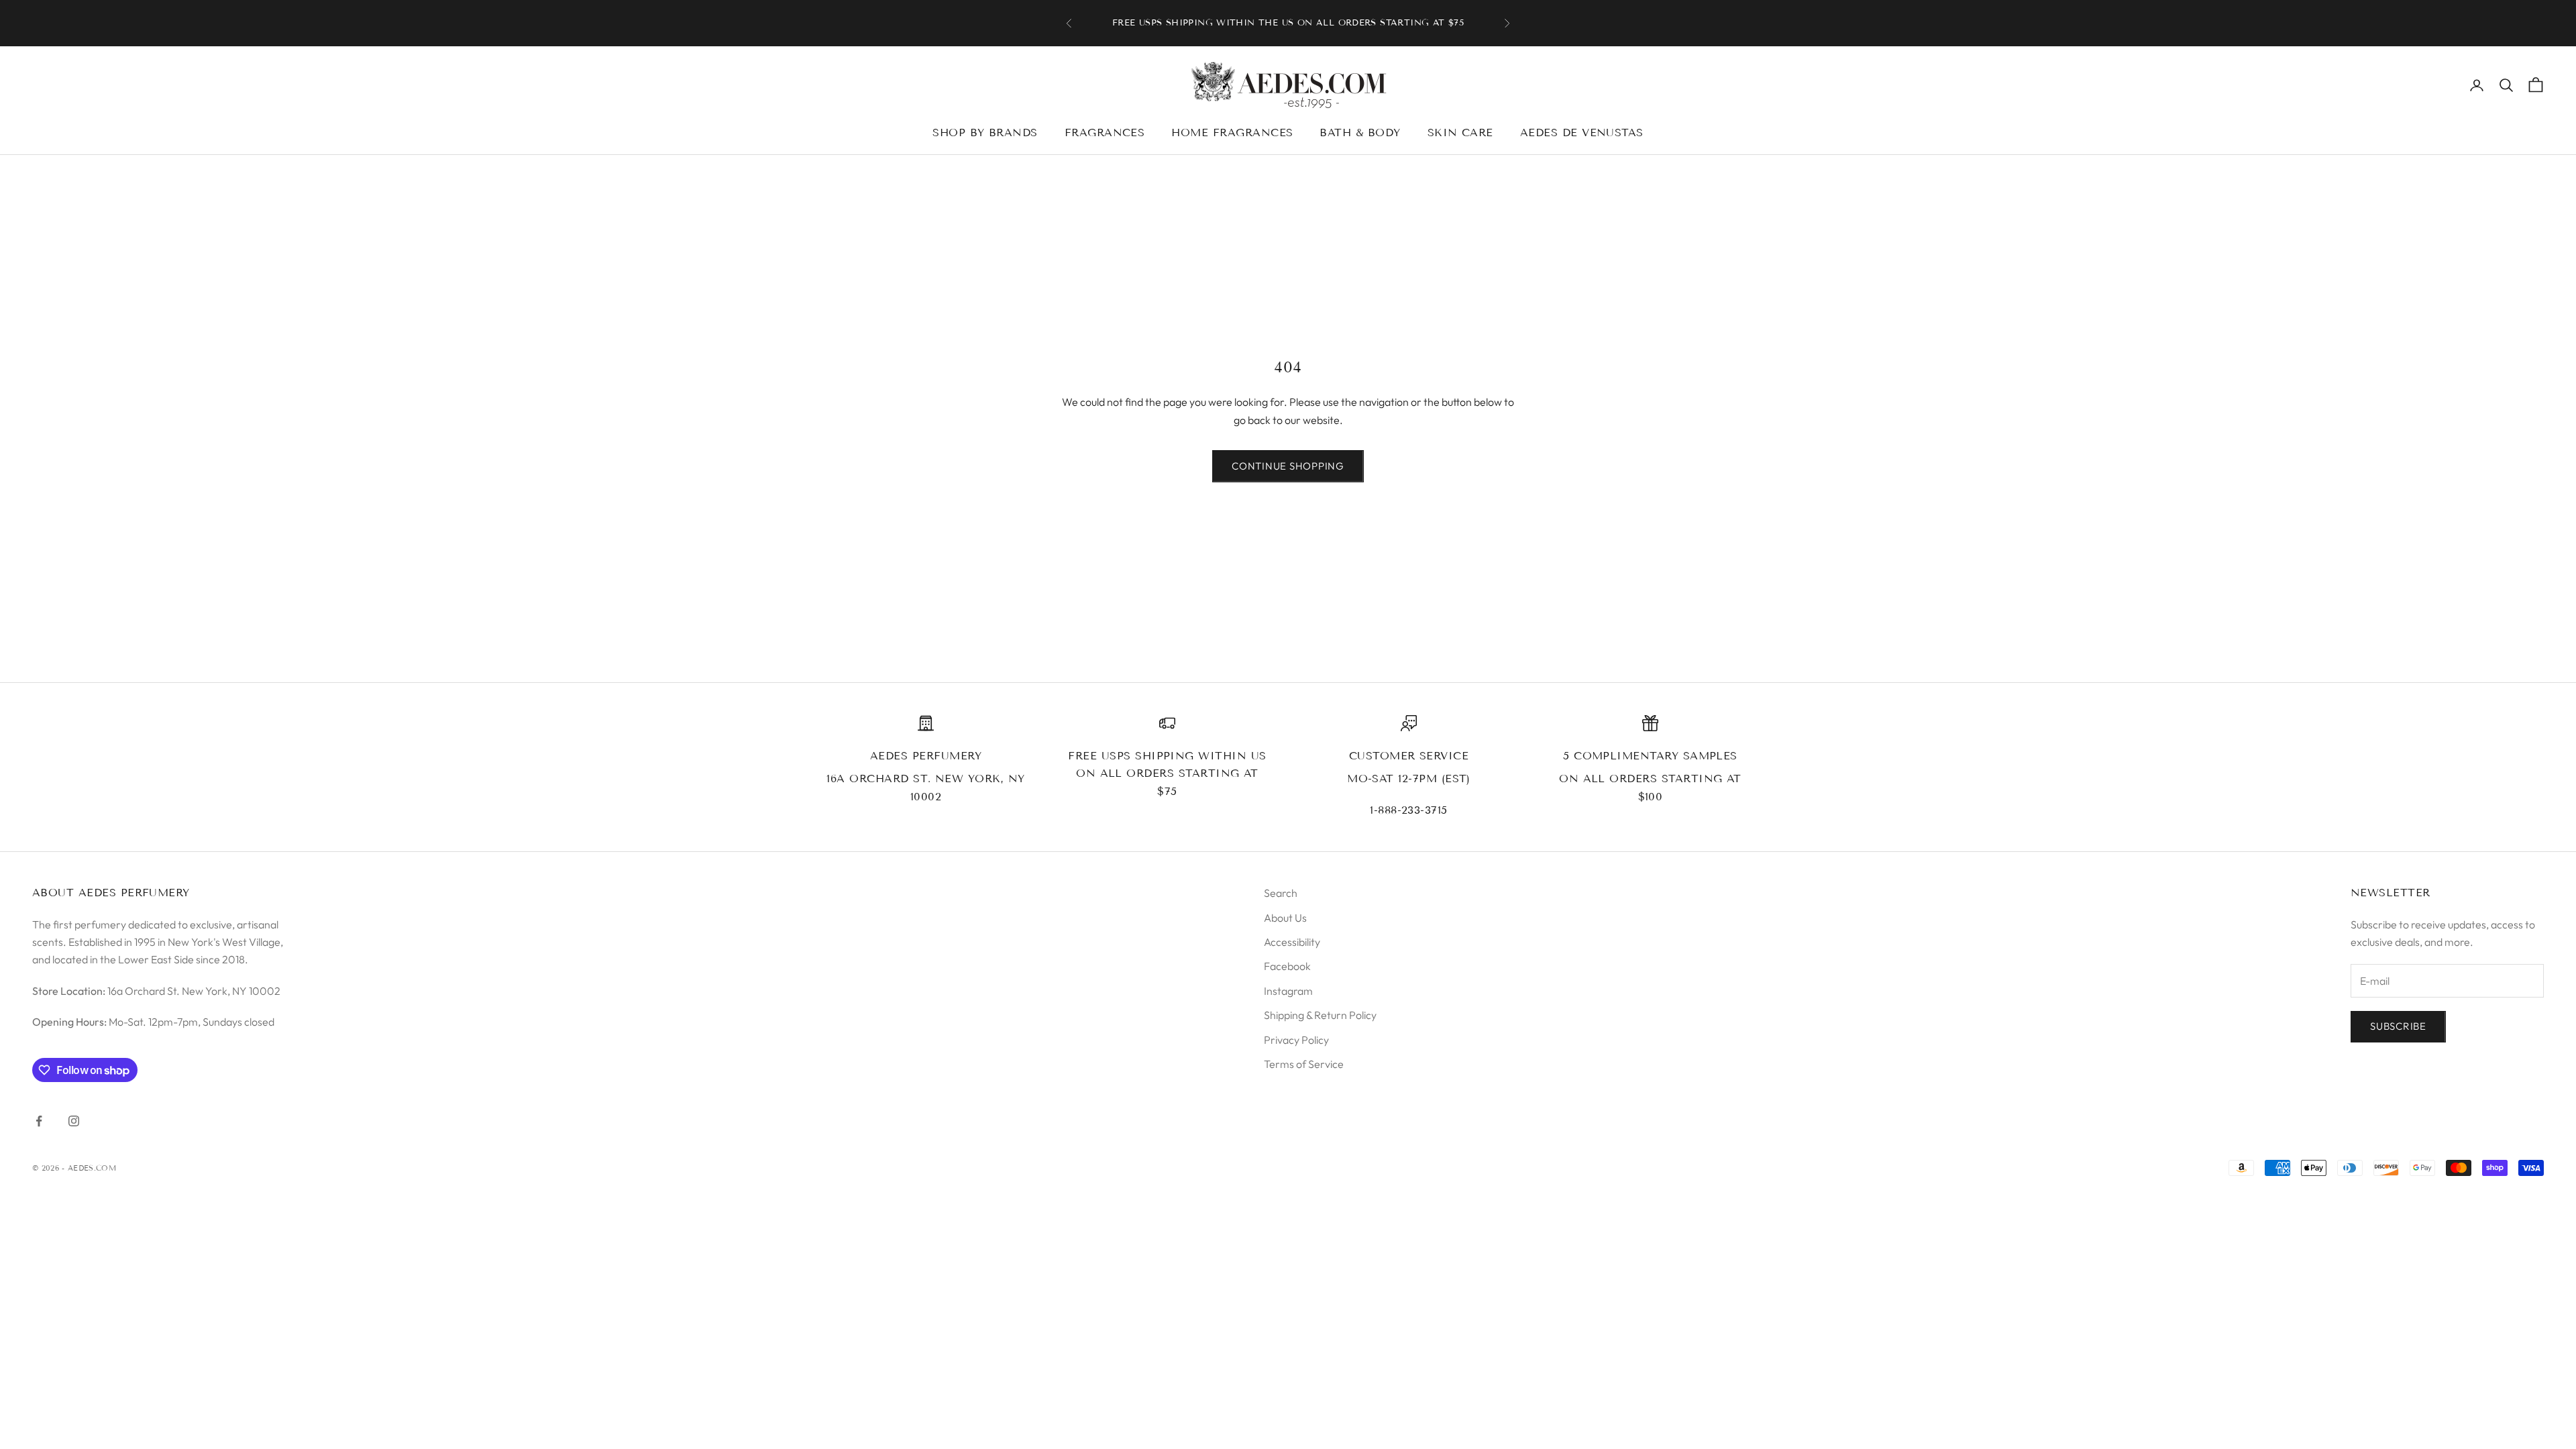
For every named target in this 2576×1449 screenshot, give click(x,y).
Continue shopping (1288, 466)
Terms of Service (1304, 1064)
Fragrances (1105, 132)
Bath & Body (1360, 132)
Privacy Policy (1296, 1040)
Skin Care (1460, 132)
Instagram (1288, 991)
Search (1281, 893)
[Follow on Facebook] (39, 1121)
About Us (1285, 918)
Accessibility (1292, 942)
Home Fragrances (1232, 132)
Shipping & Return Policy (1320, 1015)
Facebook (1287, 966)
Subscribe (2398, 1026)
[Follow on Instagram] (74, 1121)
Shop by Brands (985, 132)
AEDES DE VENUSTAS (1582, 132)
